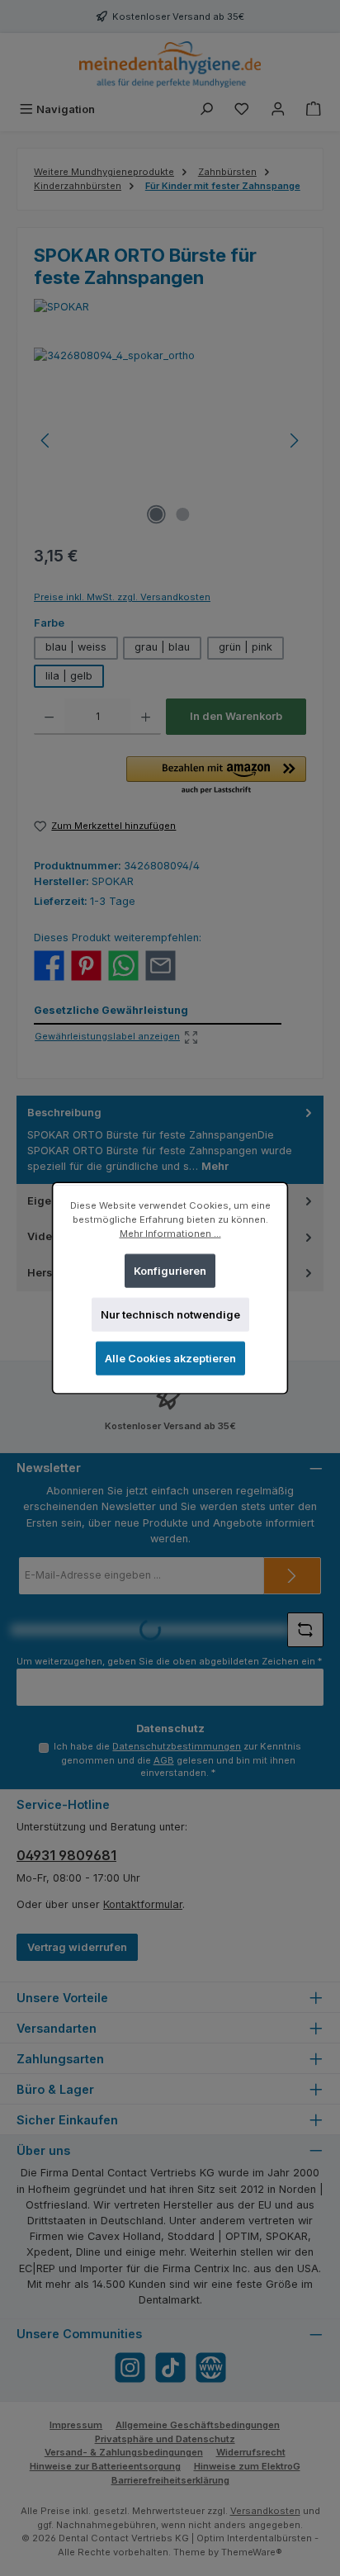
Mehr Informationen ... (170, 1234)
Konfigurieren (170, 1270)
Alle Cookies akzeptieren (170, 1359)
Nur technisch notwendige (170, 1315)
